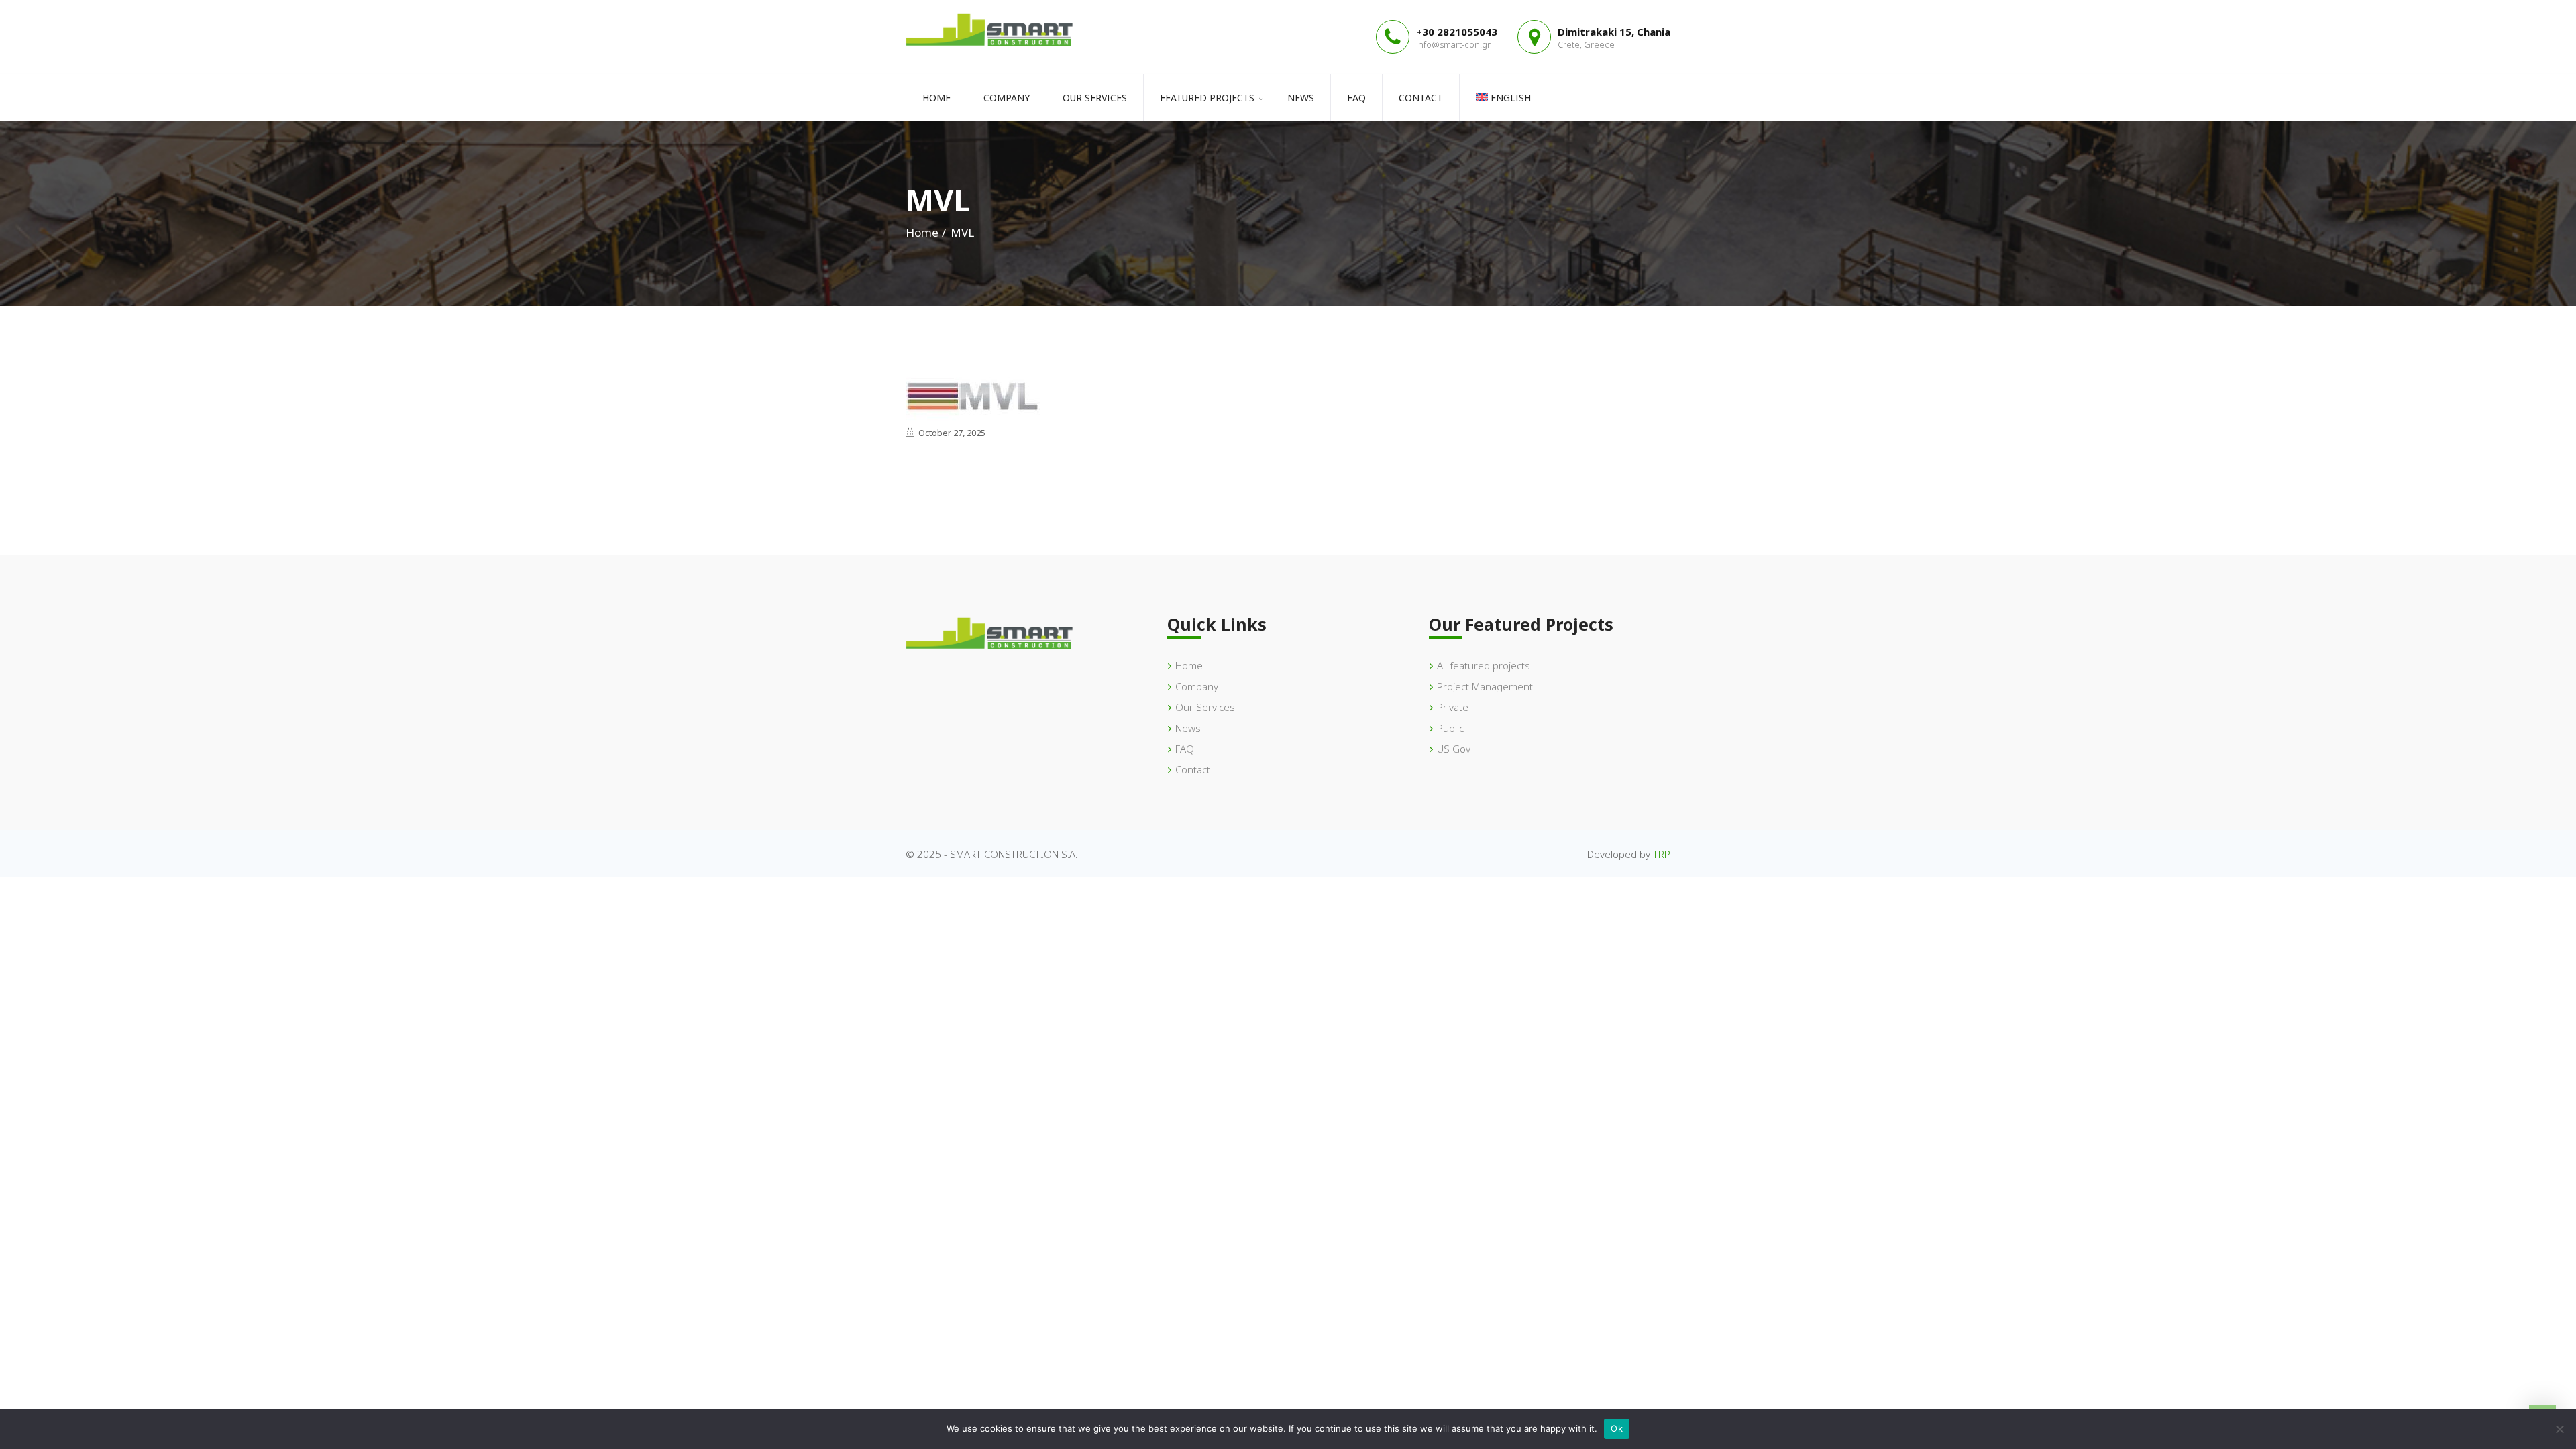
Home (936, 98)
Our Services (1095, 98)
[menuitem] (1503, 98)
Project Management (1485, 686)
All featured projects (1484, 665)
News (1301, 98)
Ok (1617, 1428)
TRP (1662, 854)
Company (1007, 98)
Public (1450, 728)
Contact (1421, 98)
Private (1453, 707)
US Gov (1454, 749)
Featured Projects (1207, 98)
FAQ (1356, 98)
